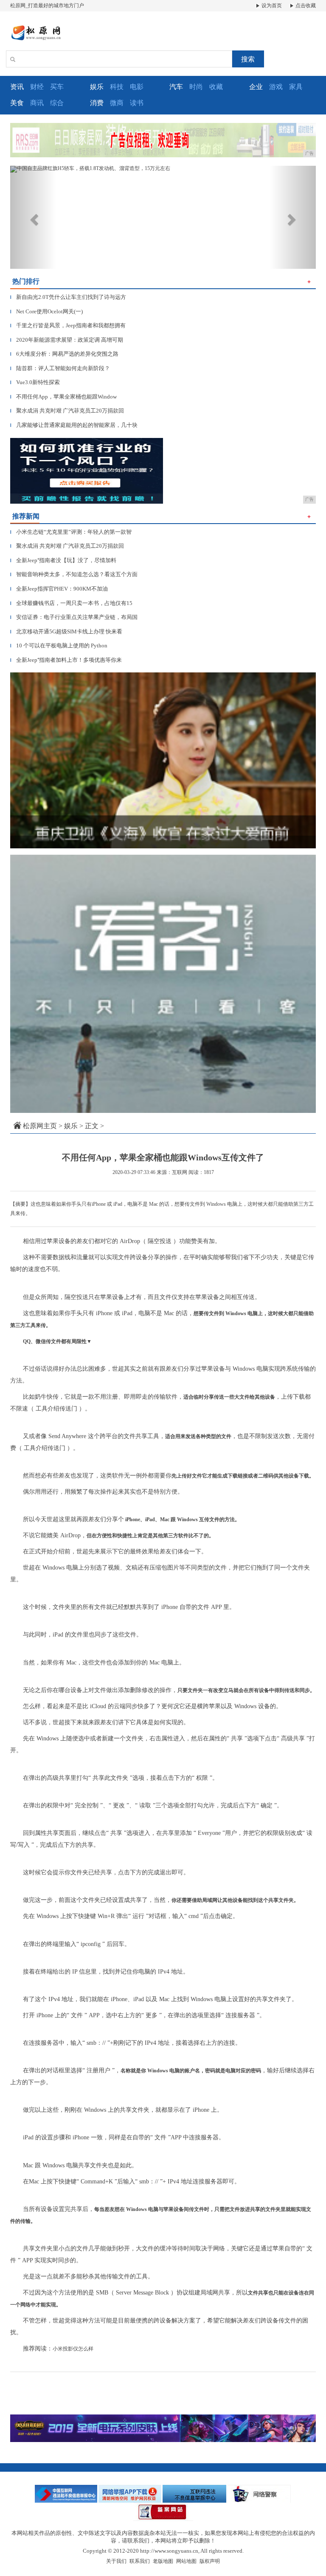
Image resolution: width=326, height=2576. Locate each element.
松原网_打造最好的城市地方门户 (47, 6)
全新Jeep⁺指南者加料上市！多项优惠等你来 (66, 660)
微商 (117, 103)
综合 (57, 103)
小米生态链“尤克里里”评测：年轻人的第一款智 (71, 532)
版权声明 (210, 2561)
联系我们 (140, 2561)
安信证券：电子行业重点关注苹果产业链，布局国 (74, 617)
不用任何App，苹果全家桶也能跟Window (63, 397)
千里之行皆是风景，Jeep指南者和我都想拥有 (68, 325)
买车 (57, 87)
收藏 (216, 87)
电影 (137, 87)
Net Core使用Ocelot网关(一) (46, 311)
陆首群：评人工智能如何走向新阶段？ (60, 368)
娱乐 (71, 1126)
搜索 (248, 59)
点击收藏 (305, 6)
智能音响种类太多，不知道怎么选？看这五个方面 (74, 574)
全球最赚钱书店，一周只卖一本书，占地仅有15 (71, 603)
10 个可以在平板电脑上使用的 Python (59, 645)
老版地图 (163, 2561)
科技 (117, 87)
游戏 (276, 87)
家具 (296, 87)
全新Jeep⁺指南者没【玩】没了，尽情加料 (63, 560)
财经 (37, 87)
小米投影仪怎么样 (73, 2349)
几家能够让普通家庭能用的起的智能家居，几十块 (74, 425)
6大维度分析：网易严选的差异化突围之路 (64, 354)
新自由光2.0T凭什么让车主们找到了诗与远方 (68, 297)
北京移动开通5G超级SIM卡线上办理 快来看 (66, 631)
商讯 (37, 103)
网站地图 (186, 2561)
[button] (33, 217)
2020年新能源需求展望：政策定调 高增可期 (67, 340)
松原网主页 (40, 1126)
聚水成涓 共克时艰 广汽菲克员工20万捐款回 (67, 411)
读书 (137, 103)
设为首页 (271, 6)
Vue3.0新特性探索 (35, 382)
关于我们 (116, 2561)
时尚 (196, 87)
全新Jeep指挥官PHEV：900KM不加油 (59, 589)
